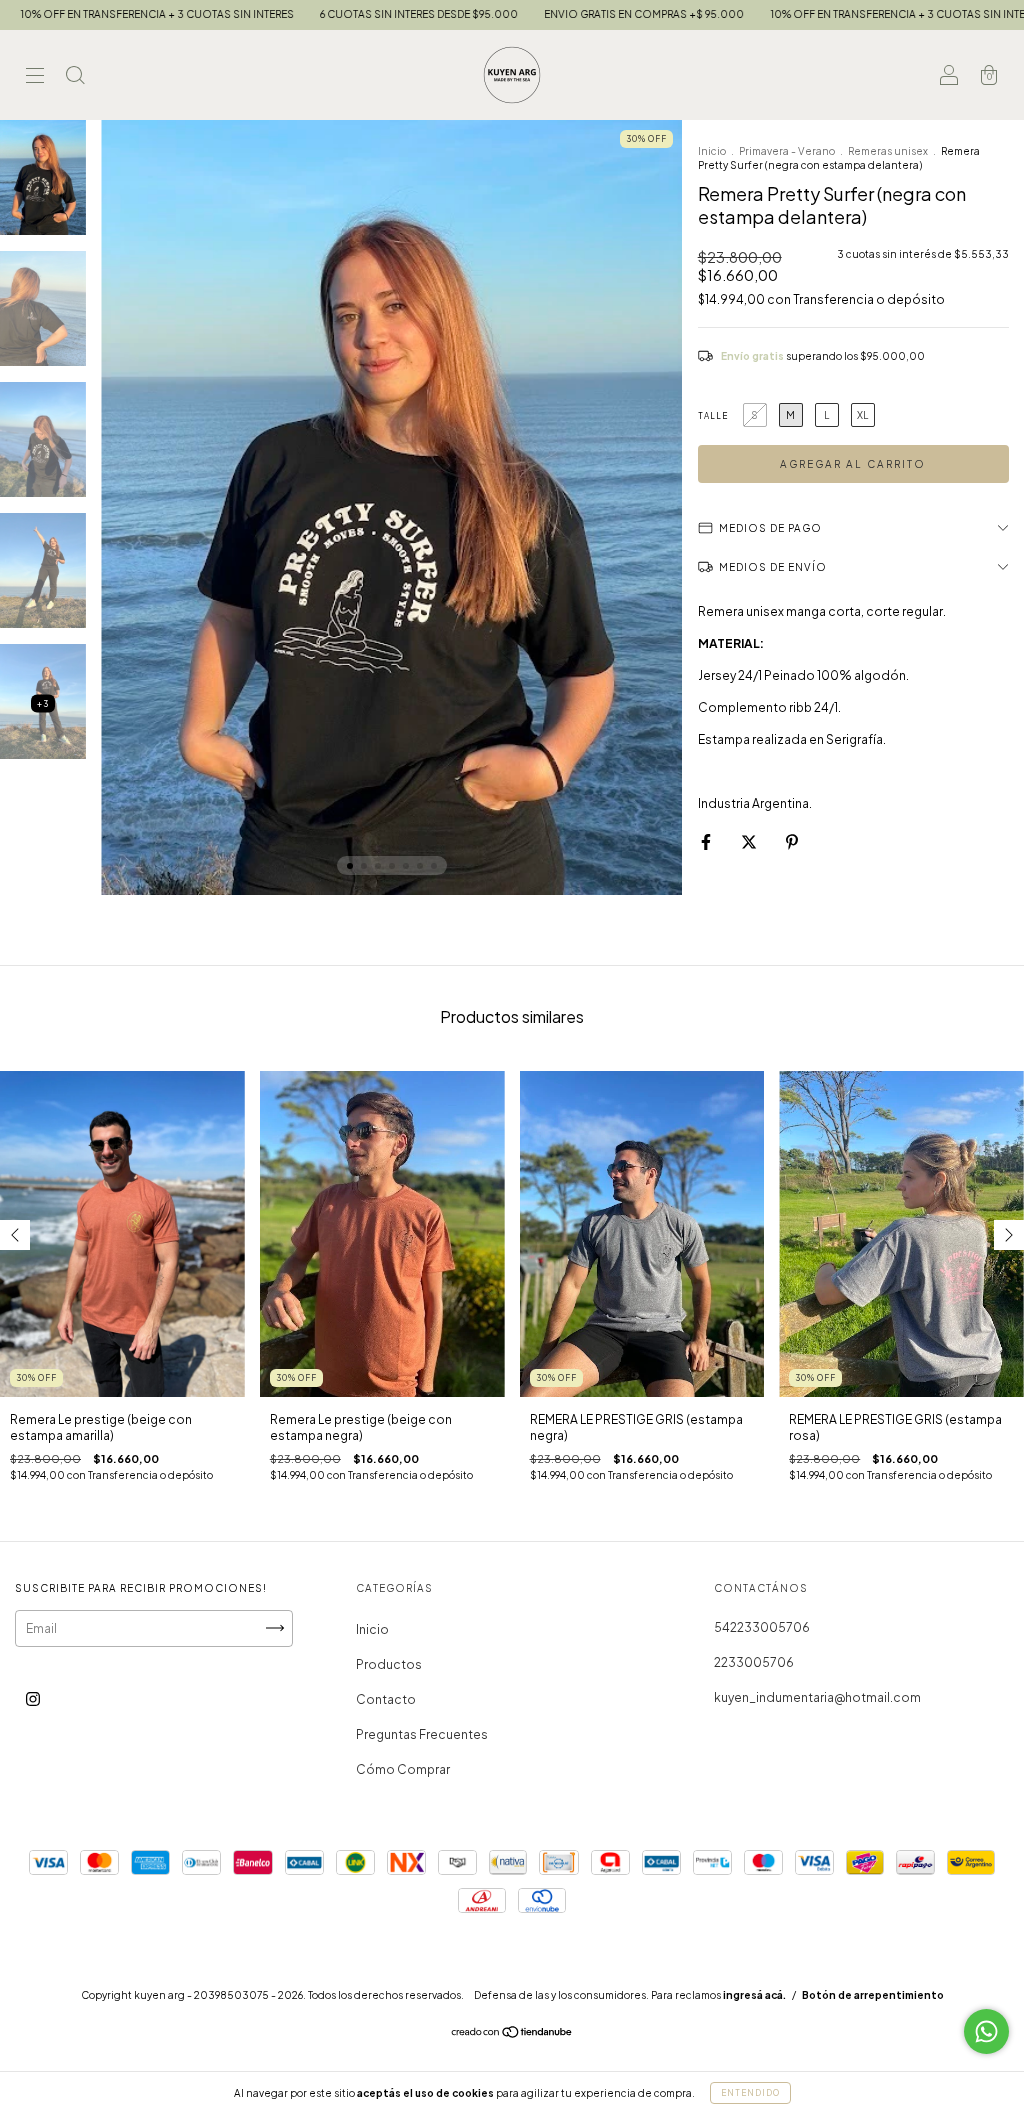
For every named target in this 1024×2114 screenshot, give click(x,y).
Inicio (712, 151)
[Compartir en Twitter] (750, 841)
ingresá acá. (754, 1995)
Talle (713, 416)
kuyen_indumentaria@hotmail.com (817, 1697)
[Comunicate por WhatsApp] (986, 2031)
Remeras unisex (888, 151)
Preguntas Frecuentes (422, 1734)
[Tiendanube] (512, 2033)
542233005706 (762, 1627)
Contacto (386, 1699)
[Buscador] (75, 77)
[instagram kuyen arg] (33, 1698)
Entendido (750, 2093)
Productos (389, 1664)
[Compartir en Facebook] (707, 841)
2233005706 (754, 1662)
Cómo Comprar (403, 1769)
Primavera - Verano (787, 151)
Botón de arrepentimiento (873, 1995)
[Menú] (35, 77)
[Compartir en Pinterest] (792, 841)
